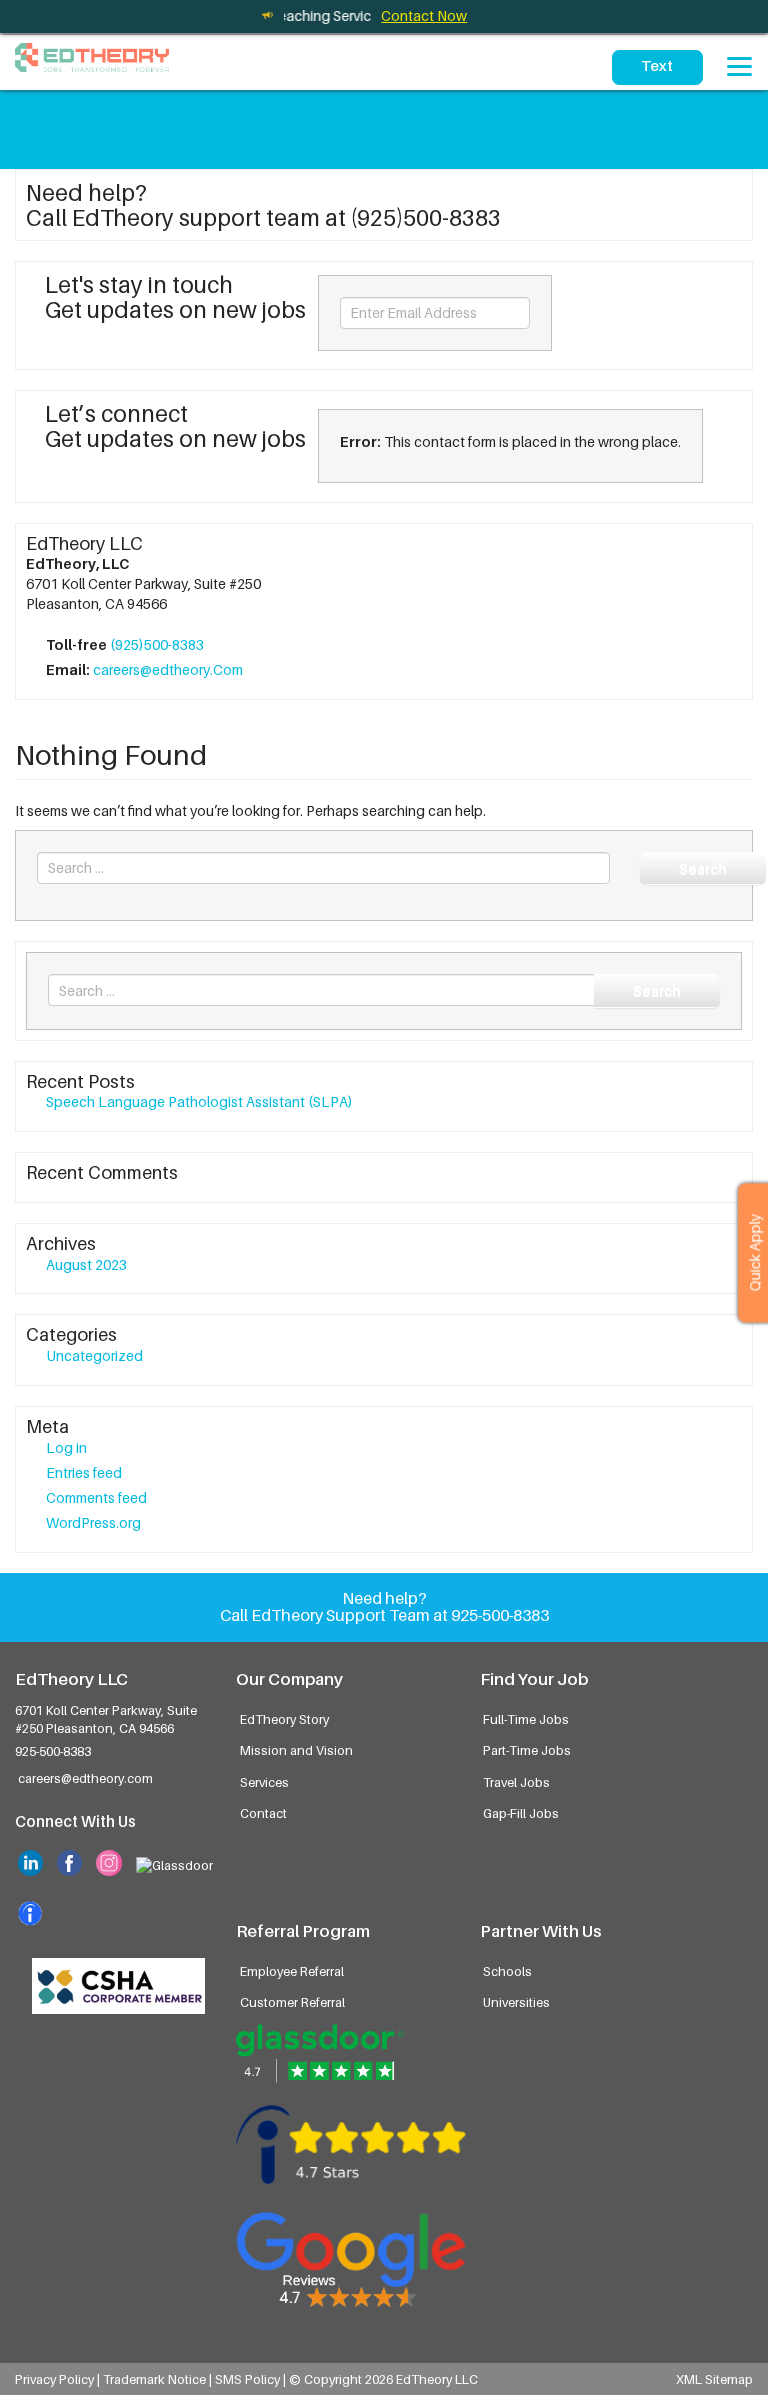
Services (264, 1782)
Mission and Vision (296, 1750)
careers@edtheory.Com (168, 669)
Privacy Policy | (59, 2379)
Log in (66, 1447)
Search (703, 868)
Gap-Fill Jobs (521, 1813)
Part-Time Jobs (527, 1750)
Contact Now (424, 15)
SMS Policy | (252, 2379)
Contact (263, 1813)
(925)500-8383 (157, 644)
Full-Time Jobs (526, 1719)
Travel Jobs (516, 1782)
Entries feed (84, 1472)
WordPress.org (93, 1522)
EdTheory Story (284, 1719)
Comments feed (96, 1497)
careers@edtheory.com (85, 1778)
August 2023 (86, 1264)
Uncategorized (94, 1355)
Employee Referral (292, 1971)
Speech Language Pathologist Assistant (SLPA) (199, 1101)
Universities (516, 2002)
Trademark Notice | (159, 2379)
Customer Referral (292, 2002)
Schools (507, 1971)
